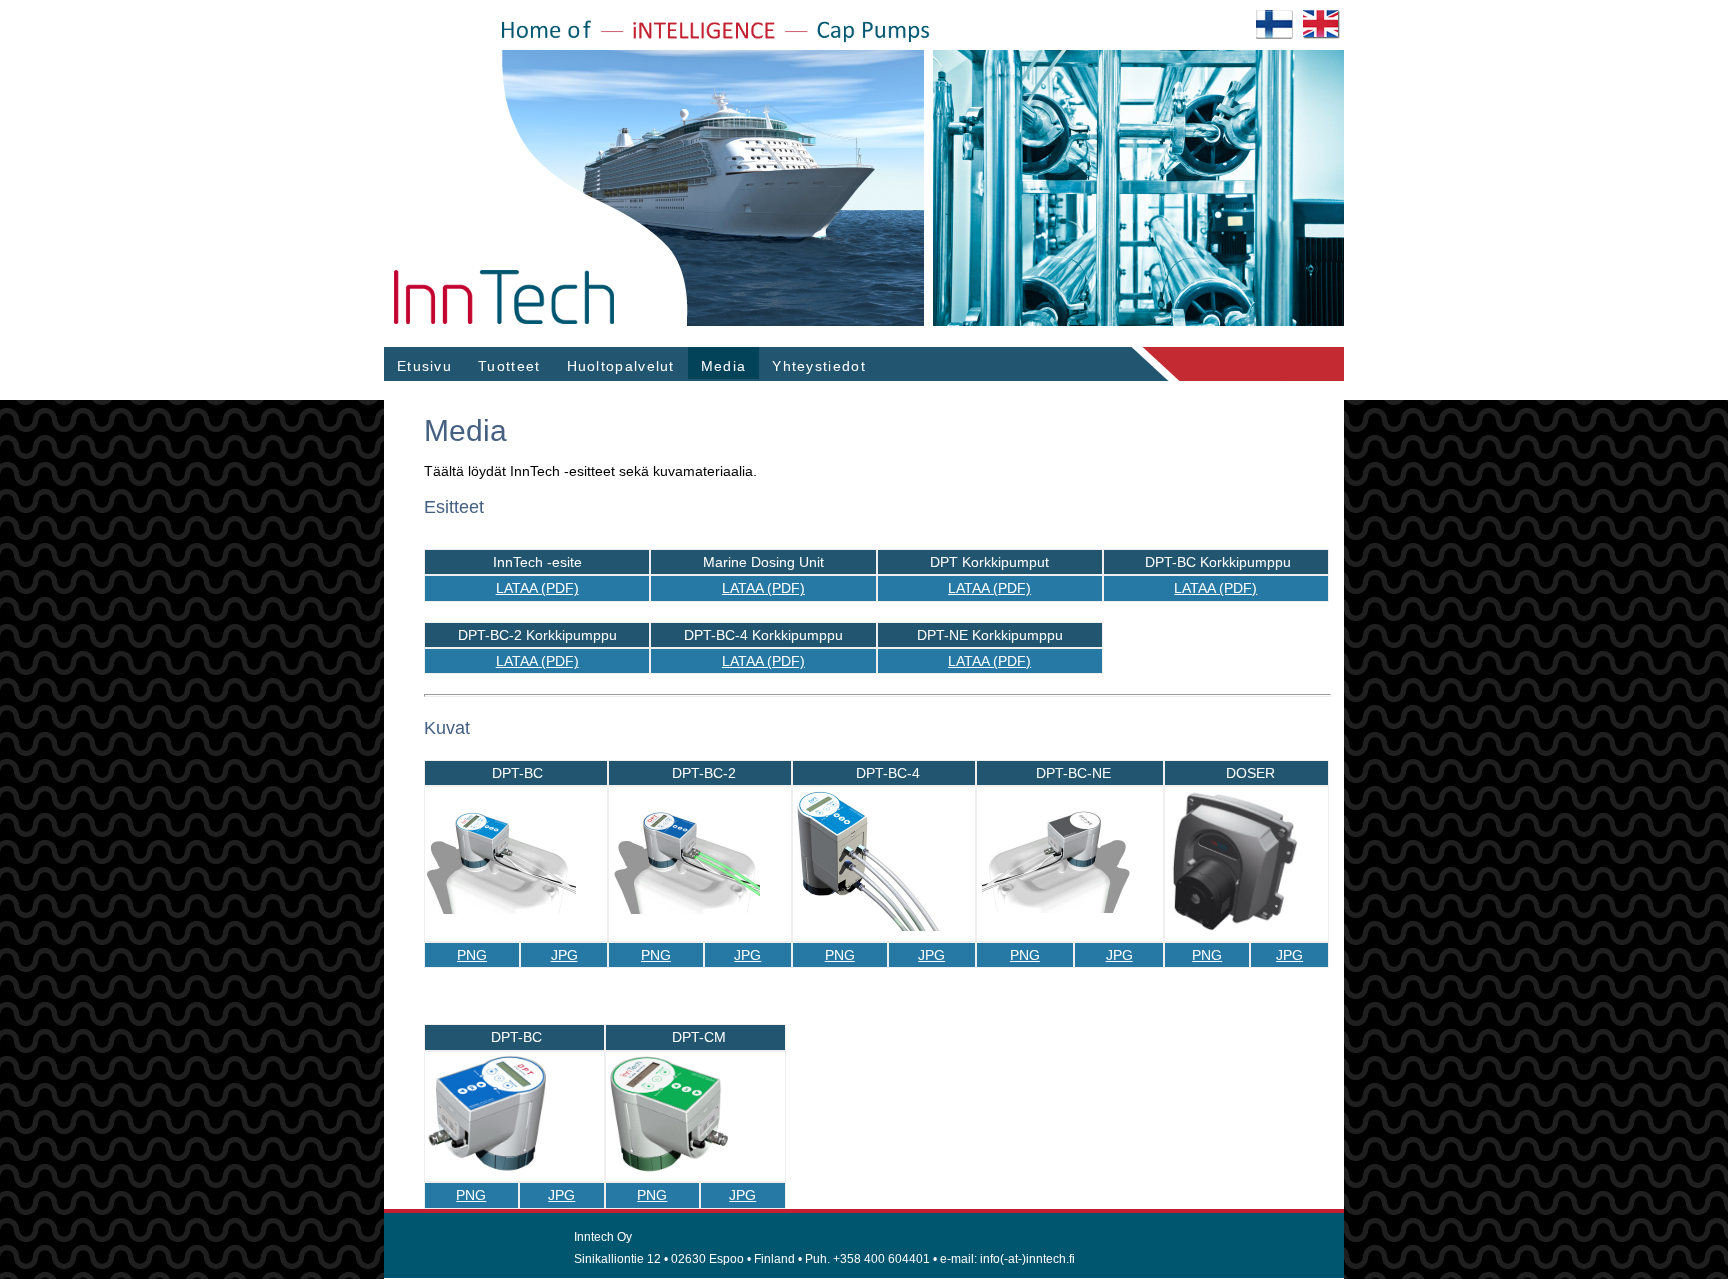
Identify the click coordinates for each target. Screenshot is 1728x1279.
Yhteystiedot (819, 366)
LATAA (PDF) (537, 588)
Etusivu (424, 366)
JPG (564, 955)
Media (724, 366)
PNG (472, 955)
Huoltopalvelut (621, 366)
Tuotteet (509, 366)
